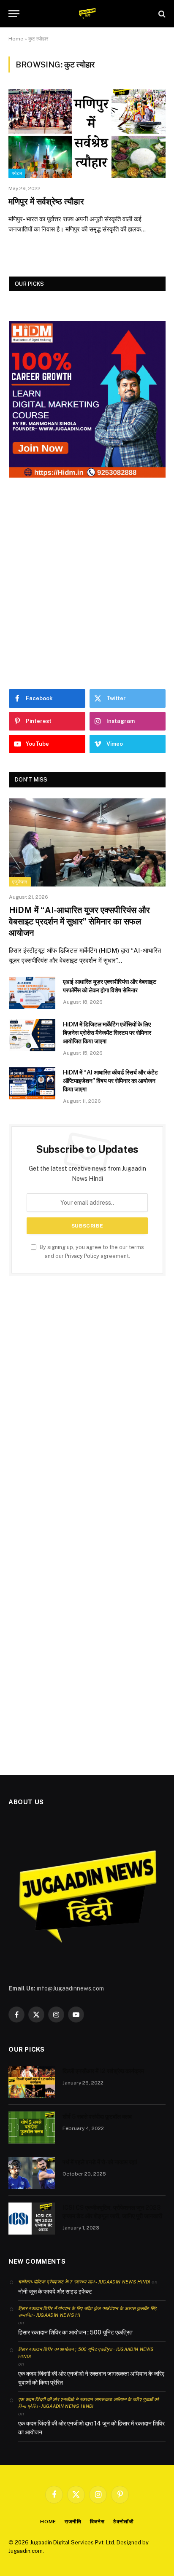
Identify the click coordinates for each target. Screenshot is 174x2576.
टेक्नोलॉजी (124, 2522)
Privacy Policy (82, 1256)
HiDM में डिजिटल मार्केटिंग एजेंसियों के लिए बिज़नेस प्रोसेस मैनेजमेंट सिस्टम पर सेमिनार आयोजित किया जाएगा (107, 1033)
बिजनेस (97, 2522)
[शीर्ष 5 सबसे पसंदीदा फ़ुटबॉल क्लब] (32, 2127)
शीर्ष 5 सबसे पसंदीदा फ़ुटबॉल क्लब (97, 2117)
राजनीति (73, 2522)
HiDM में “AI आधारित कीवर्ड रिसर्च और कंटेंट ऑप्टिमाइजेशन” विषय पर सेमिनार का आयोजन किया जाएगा (110, 1081)
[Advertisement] (87, 583)
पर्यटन (17, 173)
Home (16, 39)
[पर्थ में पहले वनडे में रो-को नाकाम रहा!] (32, 2173)
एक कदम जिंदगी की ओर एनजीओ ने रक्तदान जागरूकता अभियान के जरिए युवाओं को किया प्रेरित (91, 2378)
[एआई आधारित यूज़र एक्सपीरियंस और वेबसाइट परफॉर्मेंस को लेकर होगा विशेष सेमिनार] (32, 993)
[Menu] (14, 14)
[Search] (161, 14)
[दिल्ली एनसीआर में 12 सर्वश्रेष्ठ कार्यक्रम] (32, 2082)
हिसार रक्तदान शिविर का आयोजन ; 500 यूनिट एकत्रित (75, 2332)
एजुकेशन (20, 882)
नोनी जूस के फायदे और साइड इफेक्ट (55, 2291)
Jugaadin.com (26, 2551)
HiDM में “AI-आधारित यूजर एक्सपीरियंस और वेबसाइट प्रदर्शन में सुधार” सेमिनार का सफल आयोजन (79, 921)
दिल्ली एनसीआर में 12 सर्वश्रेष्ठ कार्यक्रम (103, 2071)
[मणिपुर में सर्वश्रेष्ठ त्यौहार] (87, 133)
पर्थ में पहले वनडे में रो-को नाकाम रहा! (100, 2162)
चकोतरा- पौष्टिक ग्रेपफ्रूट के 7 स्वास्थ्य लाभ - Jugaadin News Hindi (84, 2282)
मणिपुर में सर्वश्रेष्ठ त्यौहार (46, 201)
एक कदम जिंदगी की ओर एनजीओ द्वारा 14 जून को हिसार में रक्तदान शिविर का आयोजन (91, 2428)
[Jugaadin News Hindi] (87, 14)
